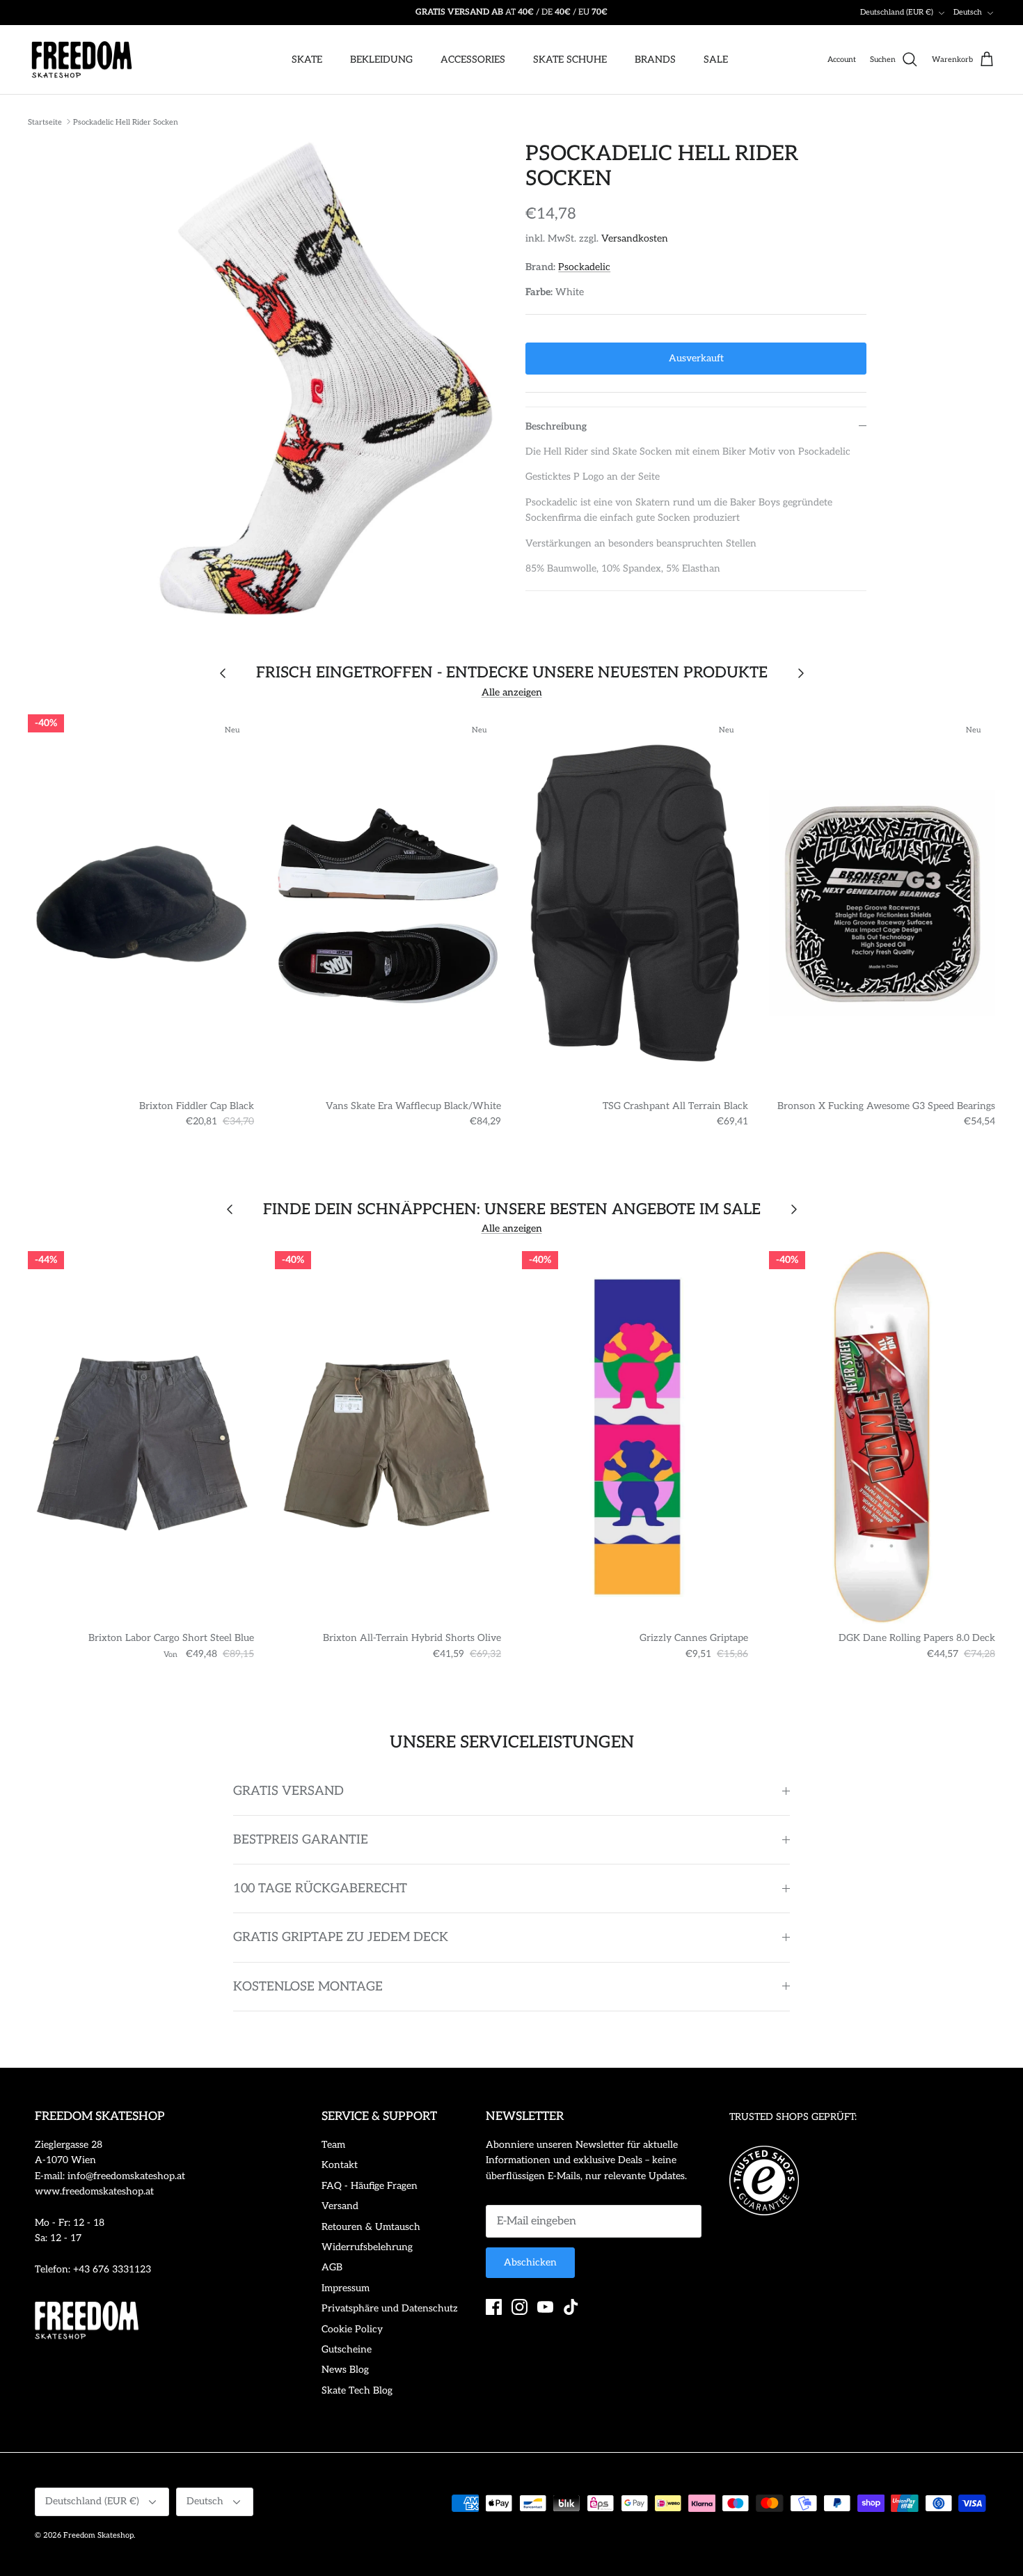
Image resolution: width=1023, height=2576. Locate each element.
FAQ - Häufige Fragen (370, 2186)
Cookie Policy (352, 2329)
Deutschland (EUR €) (897, 12)
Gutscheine (347, 2349)
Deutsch (968, 12)
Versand (340, 2206)
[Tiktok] (571, 2307)
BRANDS (655, 60)
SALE (716, 60)
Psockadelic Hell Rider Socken (126, 121)
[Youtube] (545, 2307)
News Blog (345, 2370)
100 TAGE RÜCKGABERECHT (320, 1888)
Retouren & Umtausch (371, 2227)
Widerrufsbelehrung (367, 2247)
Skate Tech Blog (357, 2390)
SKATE (307, 60)
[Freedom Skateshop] (82, 60)
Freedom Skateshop (98, 2535)
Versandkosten (635, 238)
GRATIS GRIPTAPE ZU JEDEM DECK (341, 1937)
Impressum (346, 2288)
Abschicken (530, 2262)
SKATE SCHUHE (570, 60)
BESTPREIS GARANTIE (301, 1840)
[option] (326, 379)
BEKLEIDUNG (381, 60)
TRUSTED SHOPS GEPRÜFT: (793, 2117)
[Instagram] (520, 2307)
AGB (332, 2267)
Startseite (45, 121)
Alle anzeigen (512, 692)
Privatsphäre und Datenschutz (390, 2308)
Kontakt (340, 2165)
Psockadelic (584, 267)
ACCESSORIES (473, 60)
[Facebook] (494, 2307)
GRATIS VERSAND (288, 1791)
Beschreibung (556, 426)
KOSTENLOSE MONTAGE (308, 1987)
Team (333, 2145)
